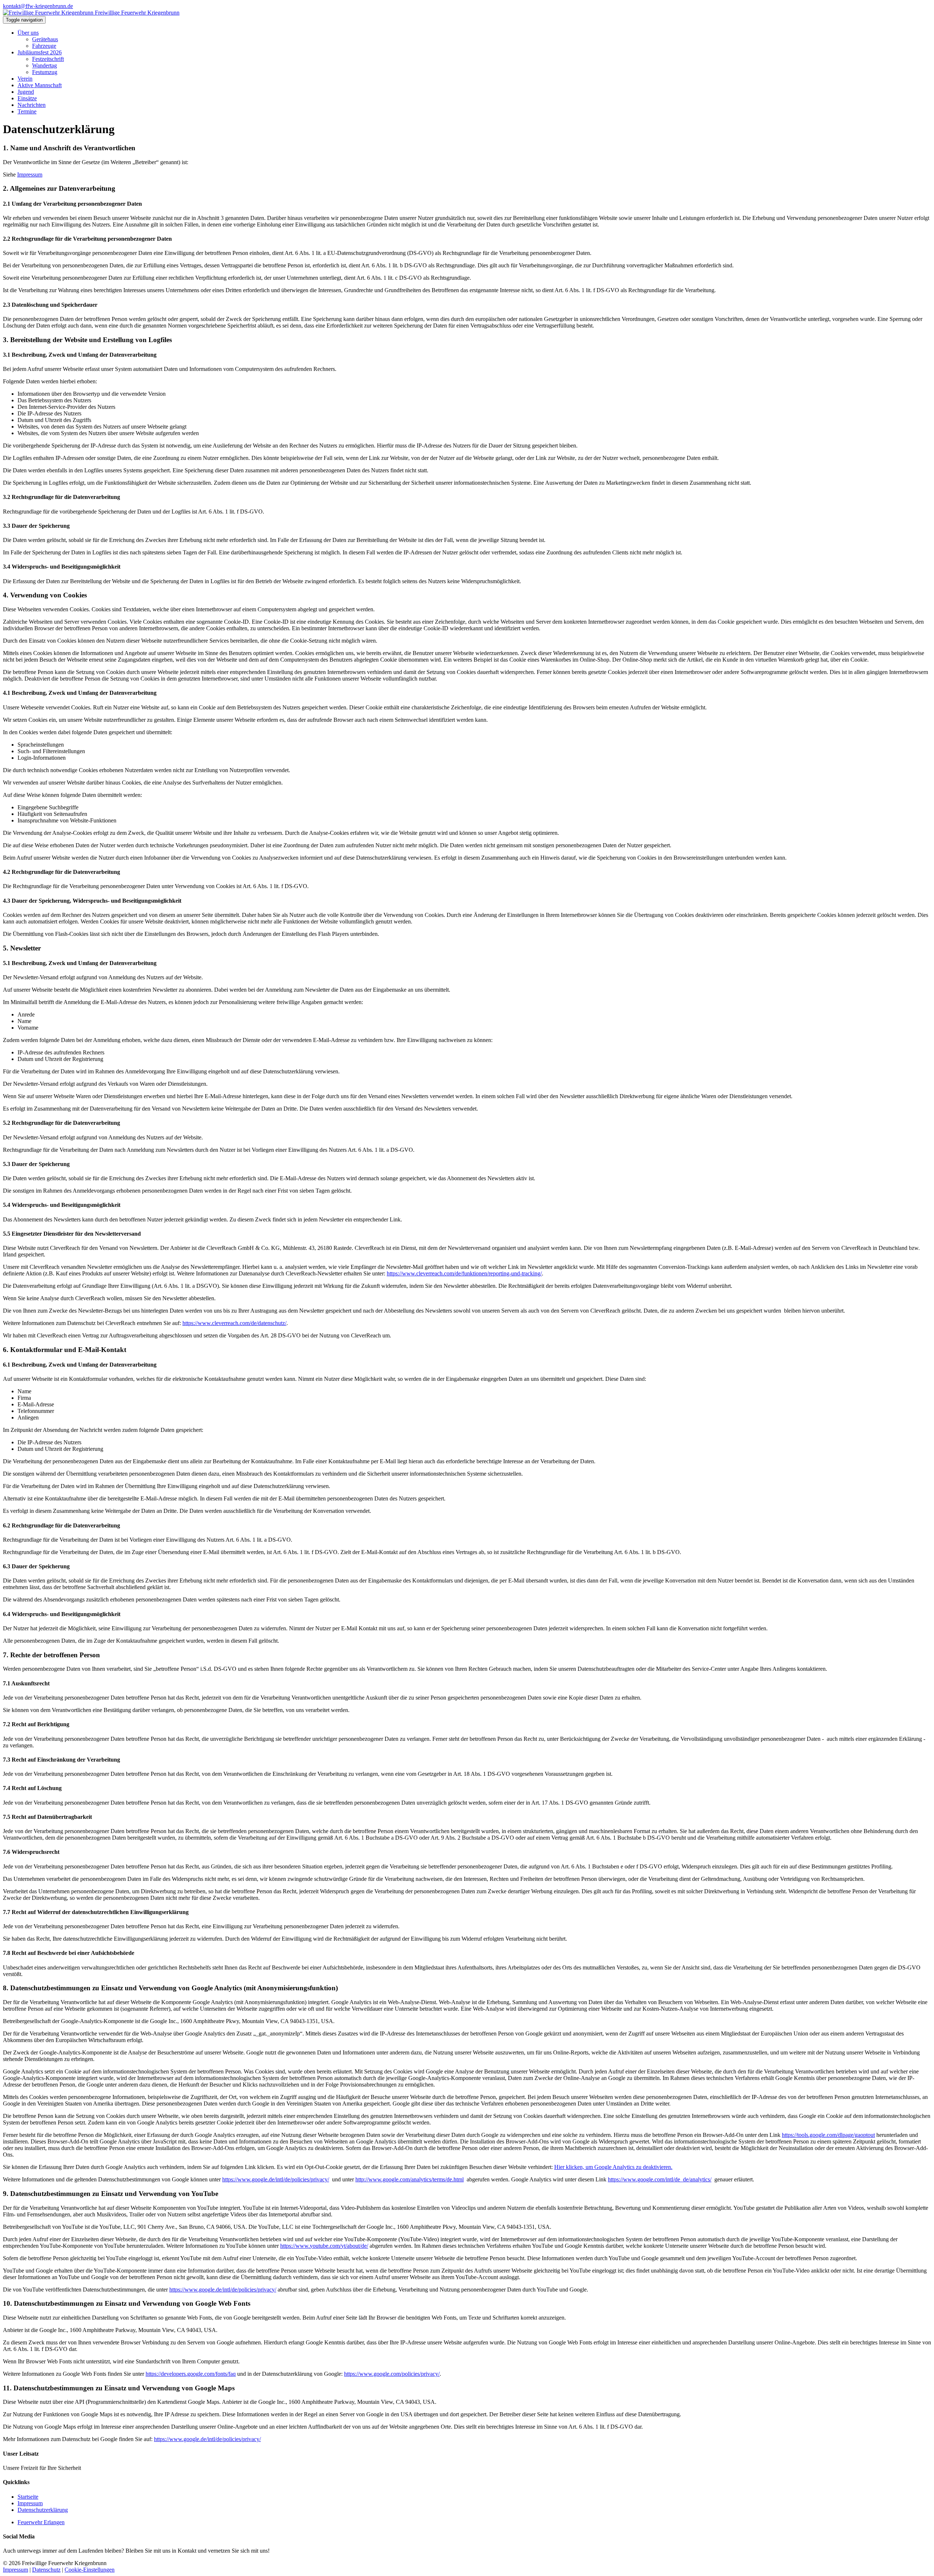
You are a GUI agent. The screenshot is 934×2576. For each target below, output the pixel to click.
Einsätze (27, 98)
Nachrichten (32, 105)
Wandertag (45, 65)
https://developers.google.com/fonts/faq (191, 2374)
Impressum (30, 175)
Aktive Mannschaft (40, 85)
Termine (27, 111)
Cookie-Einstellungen (90, 2570)
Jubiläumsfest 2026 (40, 52)
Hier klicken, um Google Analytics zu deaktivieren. (613, 2167)
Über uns (28, 33)
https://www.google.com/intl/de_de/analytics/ (660, 2179)
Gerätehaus (45, 39)
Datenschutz (46, 2570)
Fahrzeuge (44, 46)
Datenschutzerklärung (43, 2510)
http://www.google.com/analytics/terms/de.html (410, 2179)
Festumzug (45, 72)
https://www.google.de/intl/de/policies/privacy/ (276, 2179)
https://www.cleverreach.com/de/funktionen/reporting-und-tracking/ (464, 1273)
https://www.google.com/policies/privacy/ (392, 2374)
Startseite (28, 2497)
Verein (25, 79)
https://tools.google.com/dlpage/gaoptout (828, 2135)
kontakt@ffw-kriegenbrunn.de (38, 6)
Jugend (26, 92)
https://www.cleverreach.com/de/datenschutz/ (234, 1323)
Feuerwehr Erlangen (41, 2522)
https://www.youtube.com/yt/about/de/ (324, 2246)
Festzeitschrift (48, 59)
